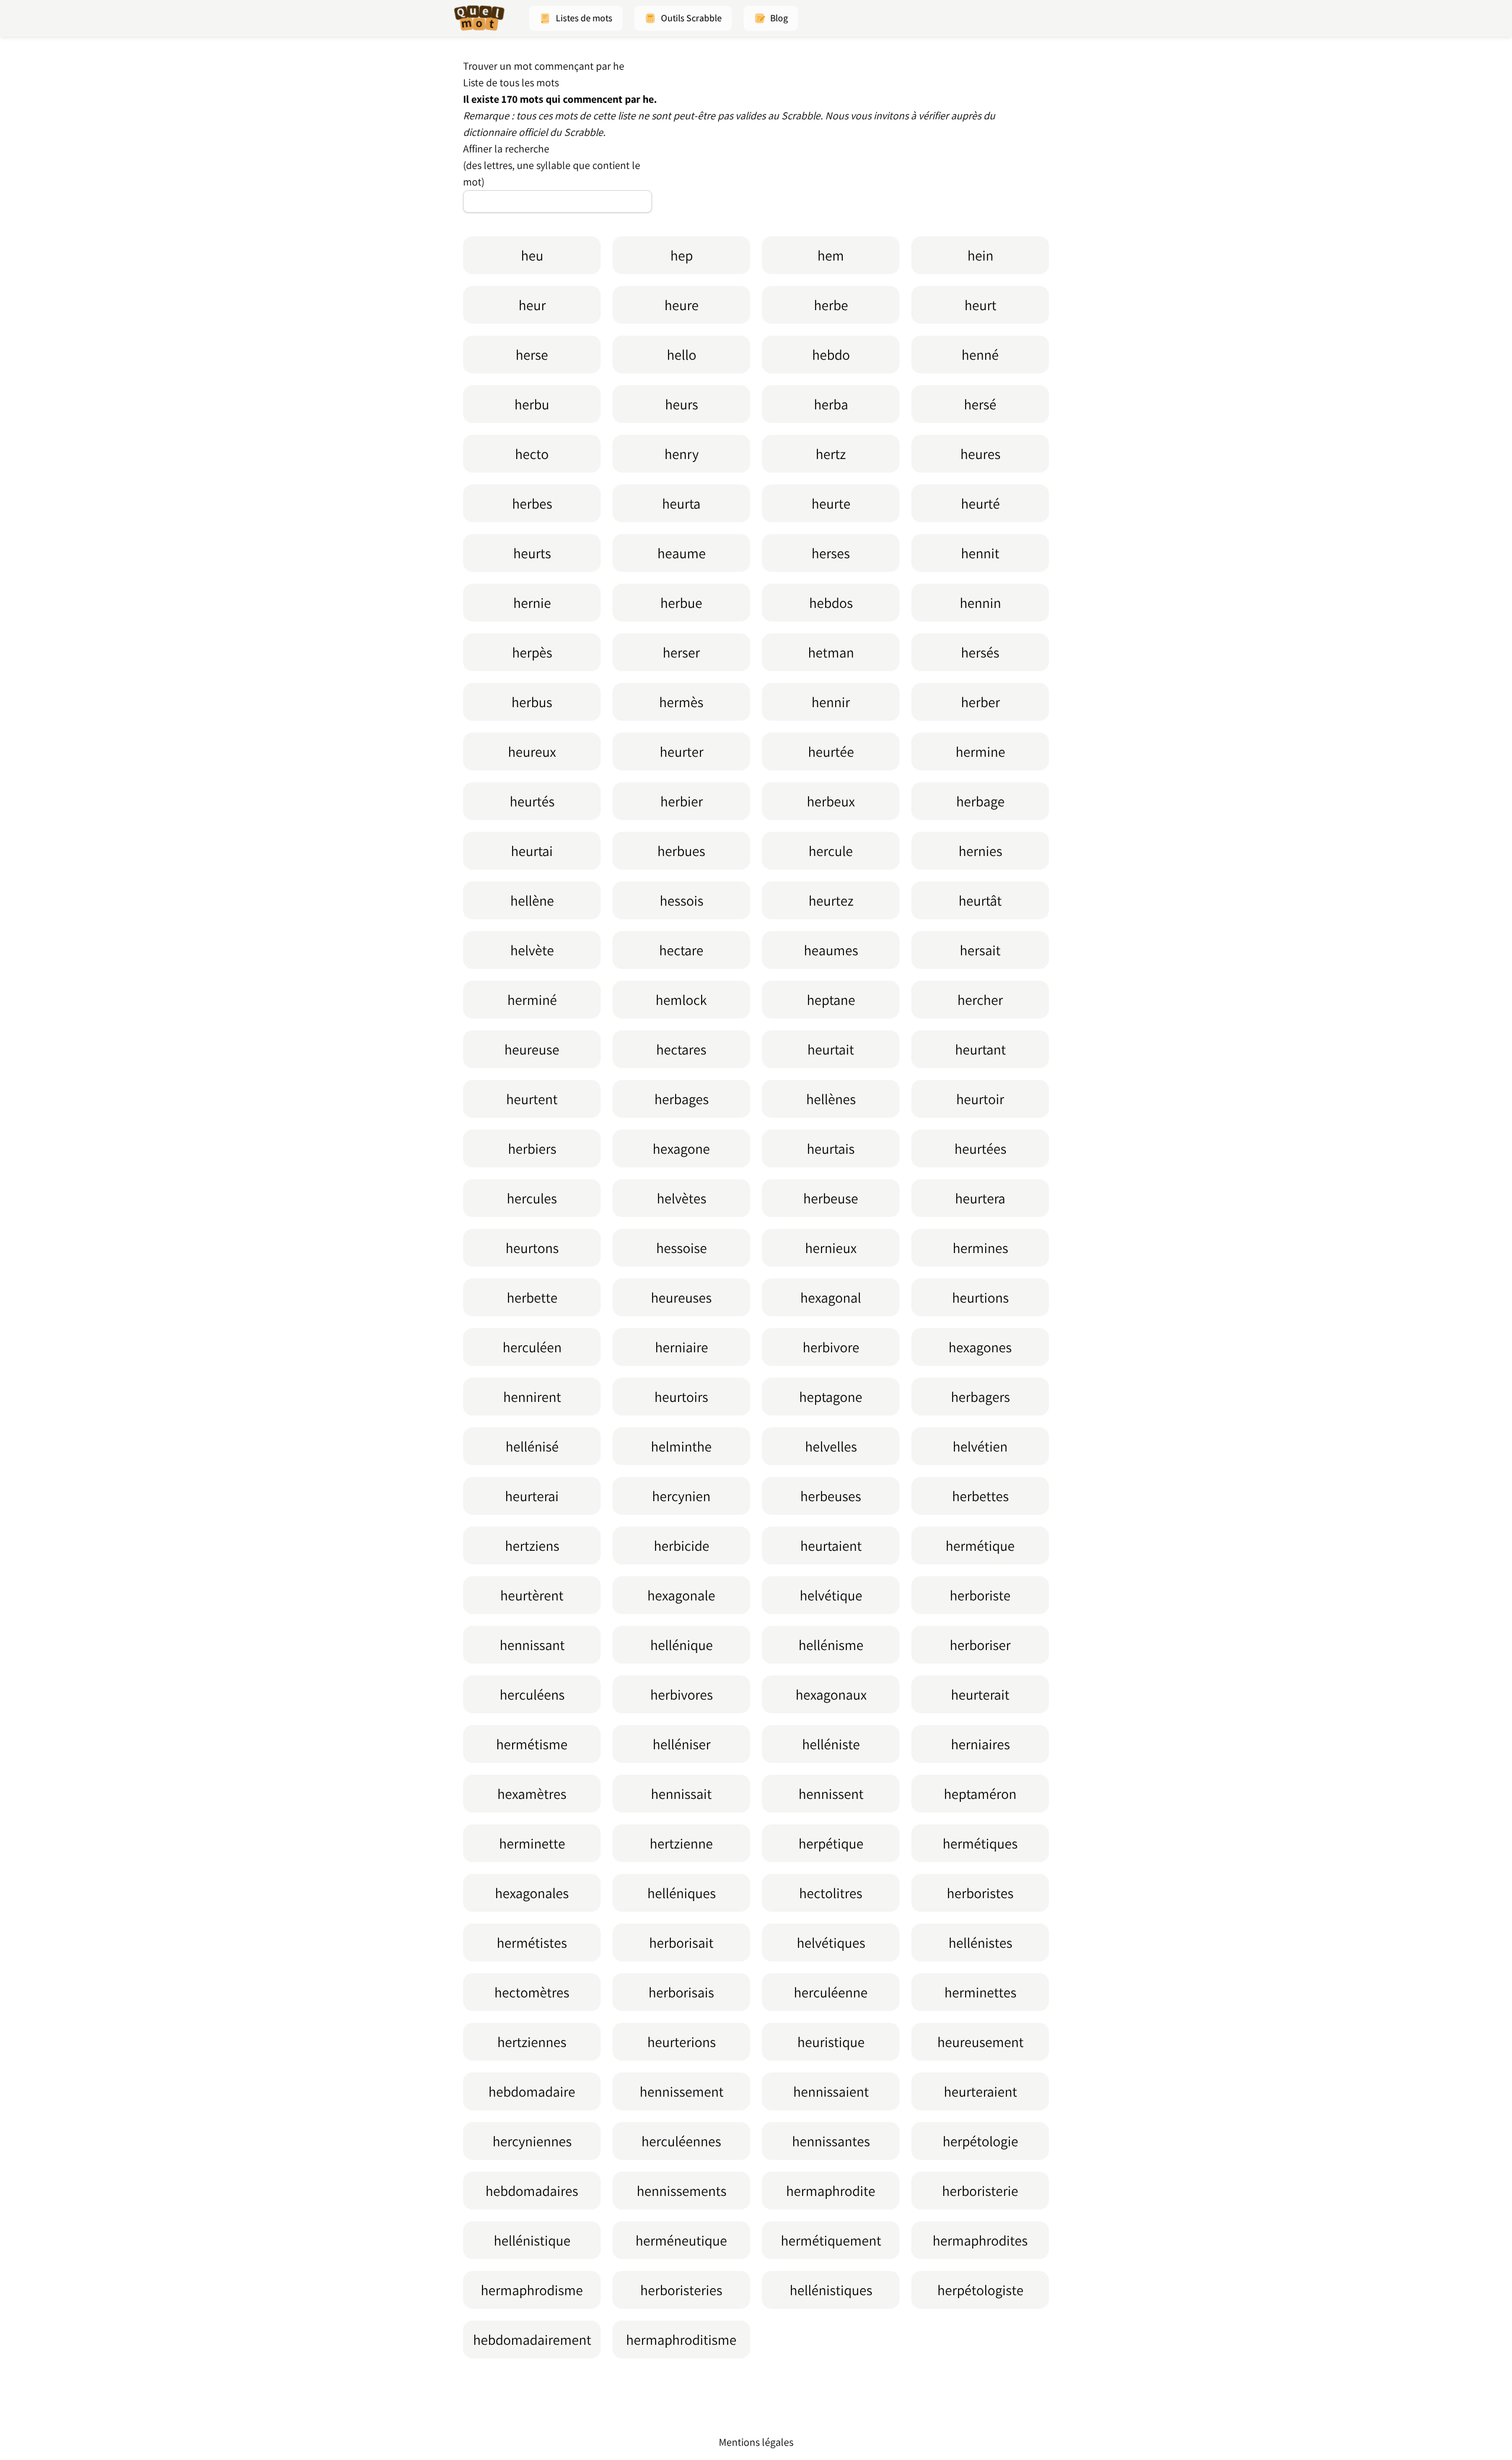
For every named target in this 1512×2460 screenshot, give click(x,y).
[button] (576, 18)
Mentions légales (756, 2442)
